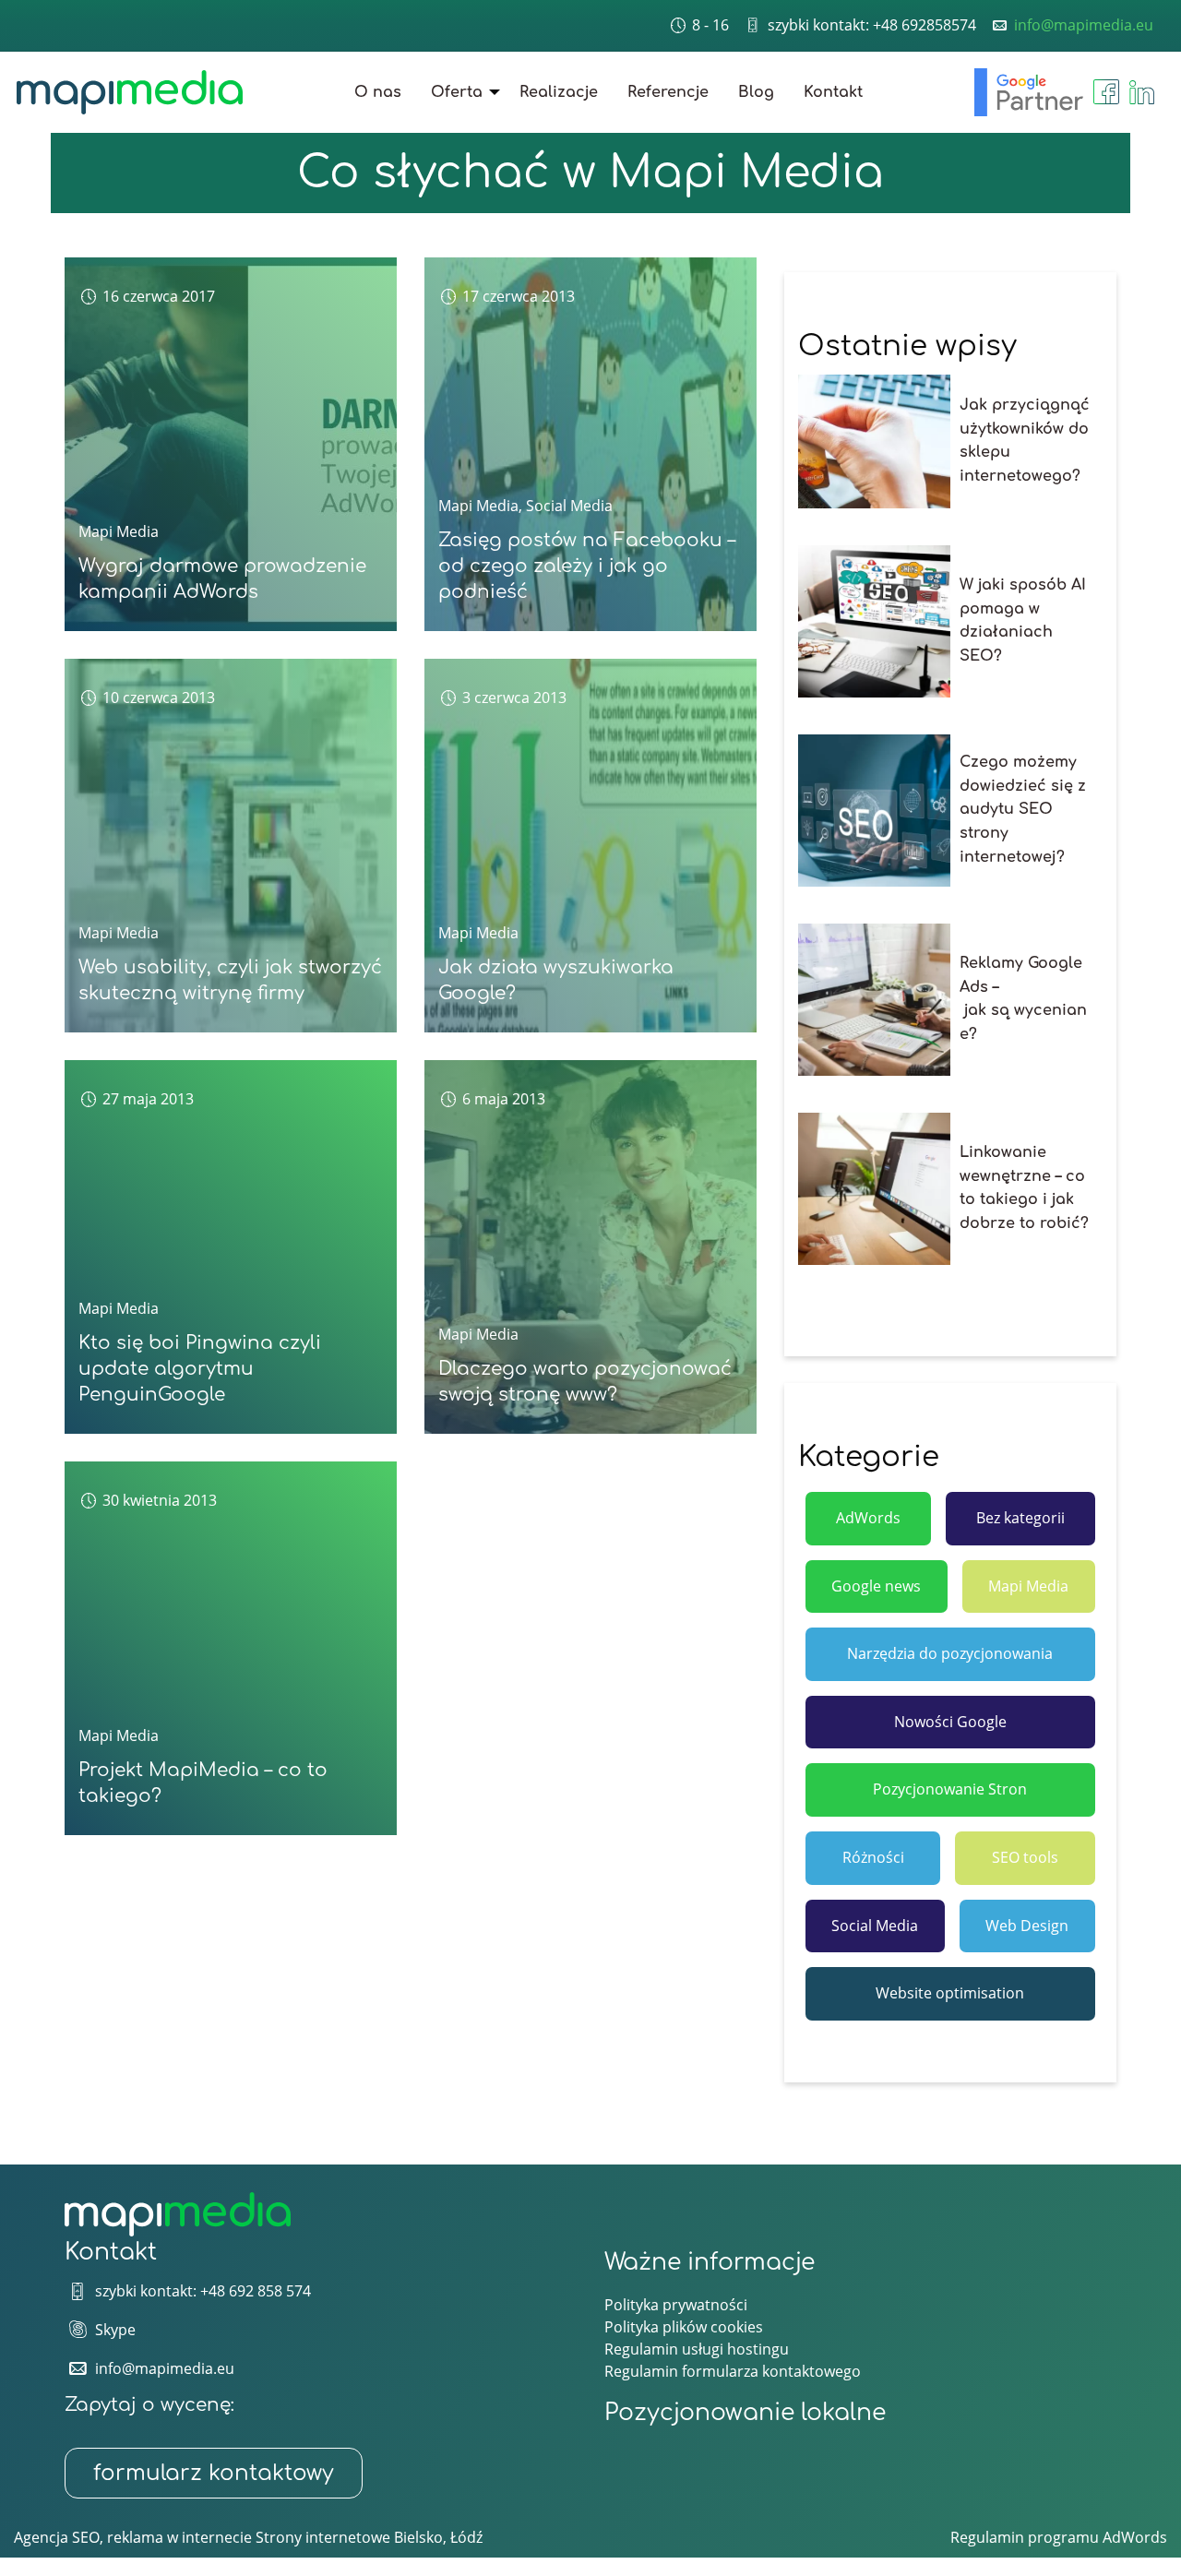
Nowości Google (950, 1722)
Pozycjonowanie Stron (950, 1789)
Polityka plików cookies (684, 2327)
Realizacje (559, 92)
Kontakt (833, 92)
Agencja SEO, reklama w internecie (133, 2537)
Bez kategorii (1020, 1518)
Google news (876, 1586)
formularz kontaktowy (214, 2473)
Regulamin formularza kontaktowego (733, 2371)
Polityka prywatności (676, 2305)
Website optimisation (950, 1993)
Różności (873, 1857)
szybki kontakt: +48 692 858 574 (203, 2291)
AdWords (868, 1518)
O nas (378, 92)
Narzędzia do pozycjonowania (950, 1653)
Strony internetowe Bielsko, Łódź (369, 2537)
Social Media (569, 506)
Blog (756, 92)
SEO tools (1025, 1857)
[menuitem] (378, 92)
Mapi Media (119, 531)
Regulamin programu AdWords (1059, 2537)
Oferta (457, 92)
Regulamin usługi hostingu (697, 2349)
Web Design (1027, 1926)
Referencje (668, 92)
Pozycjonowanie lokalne (745, 2413)
